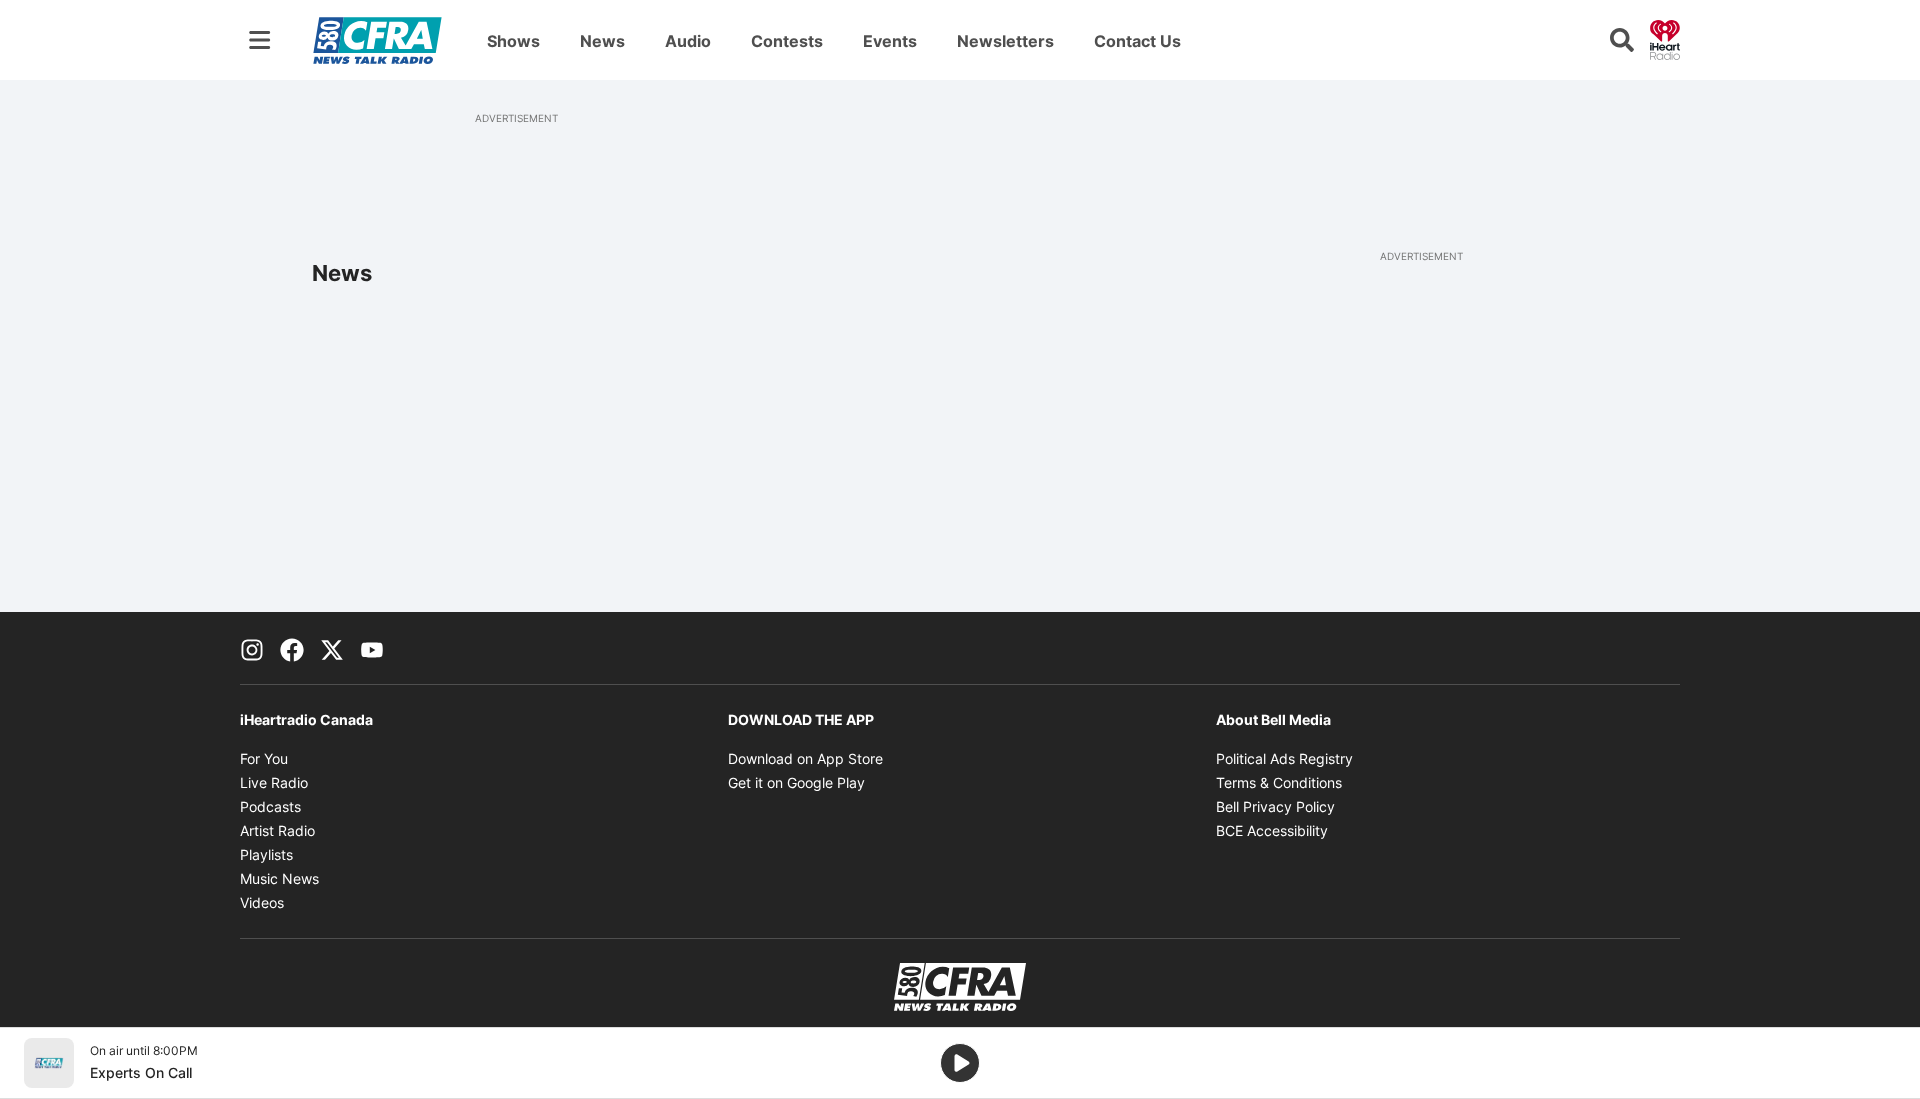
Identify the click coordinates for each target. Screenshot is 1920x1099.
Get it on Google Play (796, 782)
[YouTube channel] (372, 648)
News (602, 41)
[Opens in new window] (49, 1063)
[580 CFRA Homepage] (377, 40)
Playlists (266, 854)
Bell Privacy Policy (1275, 806)
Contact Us (1137, 41)
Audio (688, 41)
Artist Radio (277, 830)
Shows (513, 41)
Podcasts (270, 806)
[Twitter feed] (332, 648)
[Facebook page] (292, 648)
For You (264, 758)
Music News (279, 878)
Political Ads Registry (1284, 758)
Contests (787, 41)
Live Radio (274, 782)
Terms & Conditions (1279, 782)
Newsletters (1005, 41)
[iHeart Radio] (1665, 38)
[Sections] (260, 40)
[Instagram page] (252, 648)
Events (890, 41)
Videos (262, 902)
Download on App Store (805, 758)
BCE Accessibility (1272, 830)
